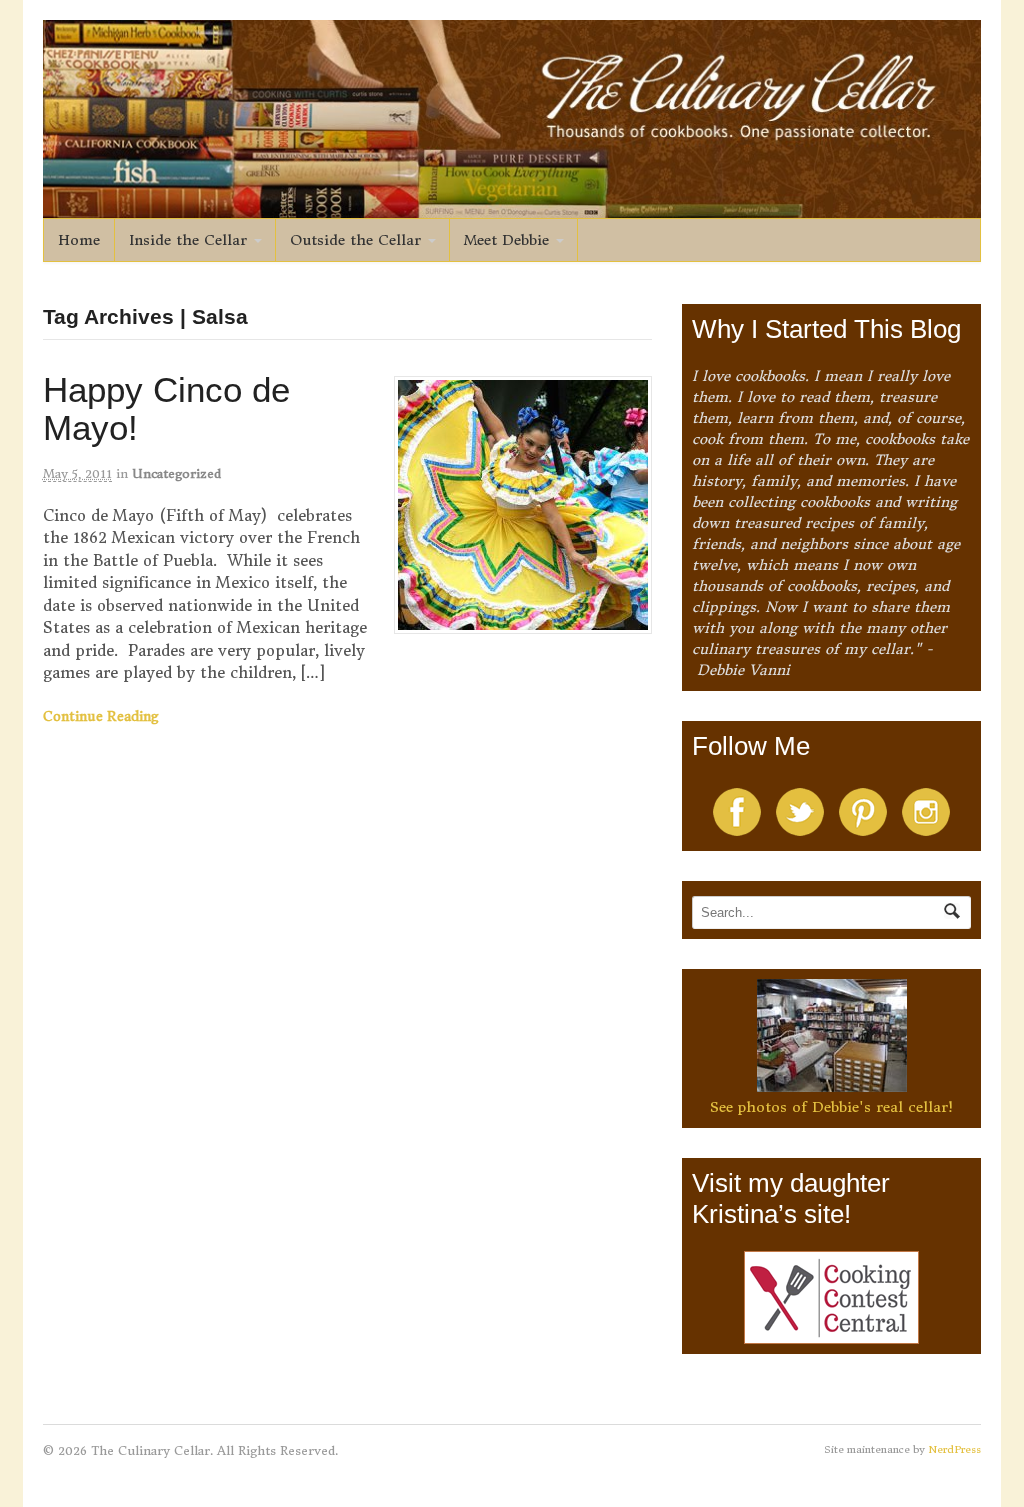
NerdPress (954, 1449)
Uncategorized (176, 473)
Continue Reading (101, 716)
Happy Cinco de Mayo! (166, 409)
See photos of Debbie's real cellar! (831, 1107)
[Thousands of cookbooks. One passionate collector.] (512, 207)
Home (79, 240)
